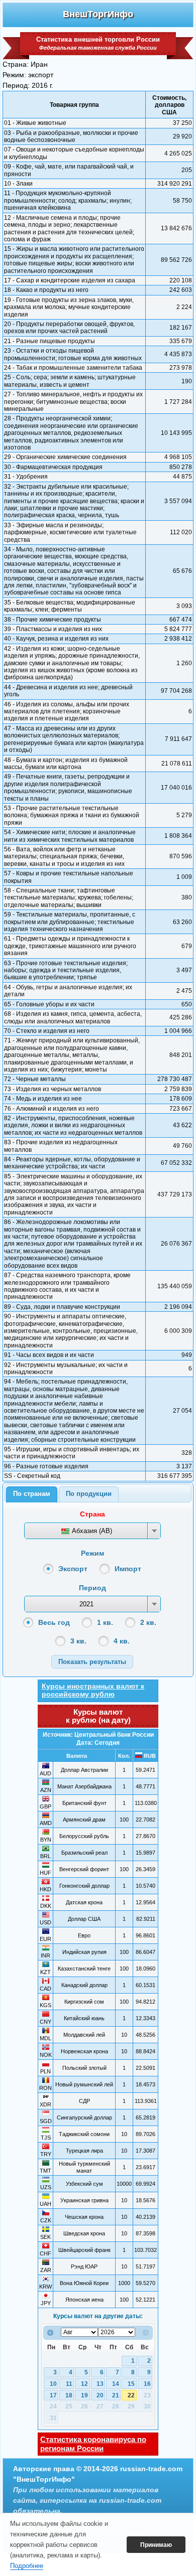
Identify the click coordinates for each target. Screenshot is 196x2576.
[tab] (32, 1494)
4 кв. (122, 1641)
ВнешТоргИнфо (98, 14)
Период (92, 1588)
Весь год (54, 1622)
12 (84, 2384)
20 (100, 2395)
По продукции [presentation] (89, 1494)
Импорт (128, 1569)
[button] (92, 1662)
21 (116, 2395)
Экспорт (73, 1569)
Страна (92, 1514)
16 (147, 2384)
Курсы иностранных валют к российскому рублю (93, 1690)
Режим (92, 1553)
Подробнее (27, 2566)
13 (100, 2384)
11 (69, 2384)
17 (53, 2395)
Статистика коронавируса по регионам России (93, 2444)
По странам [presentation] (32, 1494)
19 (84, 2395)
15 (131, 2384)
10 (53, 2384)
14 (116, 2384)
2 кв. (148, 1622)
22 (131, 2395)
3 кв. (78, 1641)
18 (69, 2395)
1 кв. (105, 1622)
